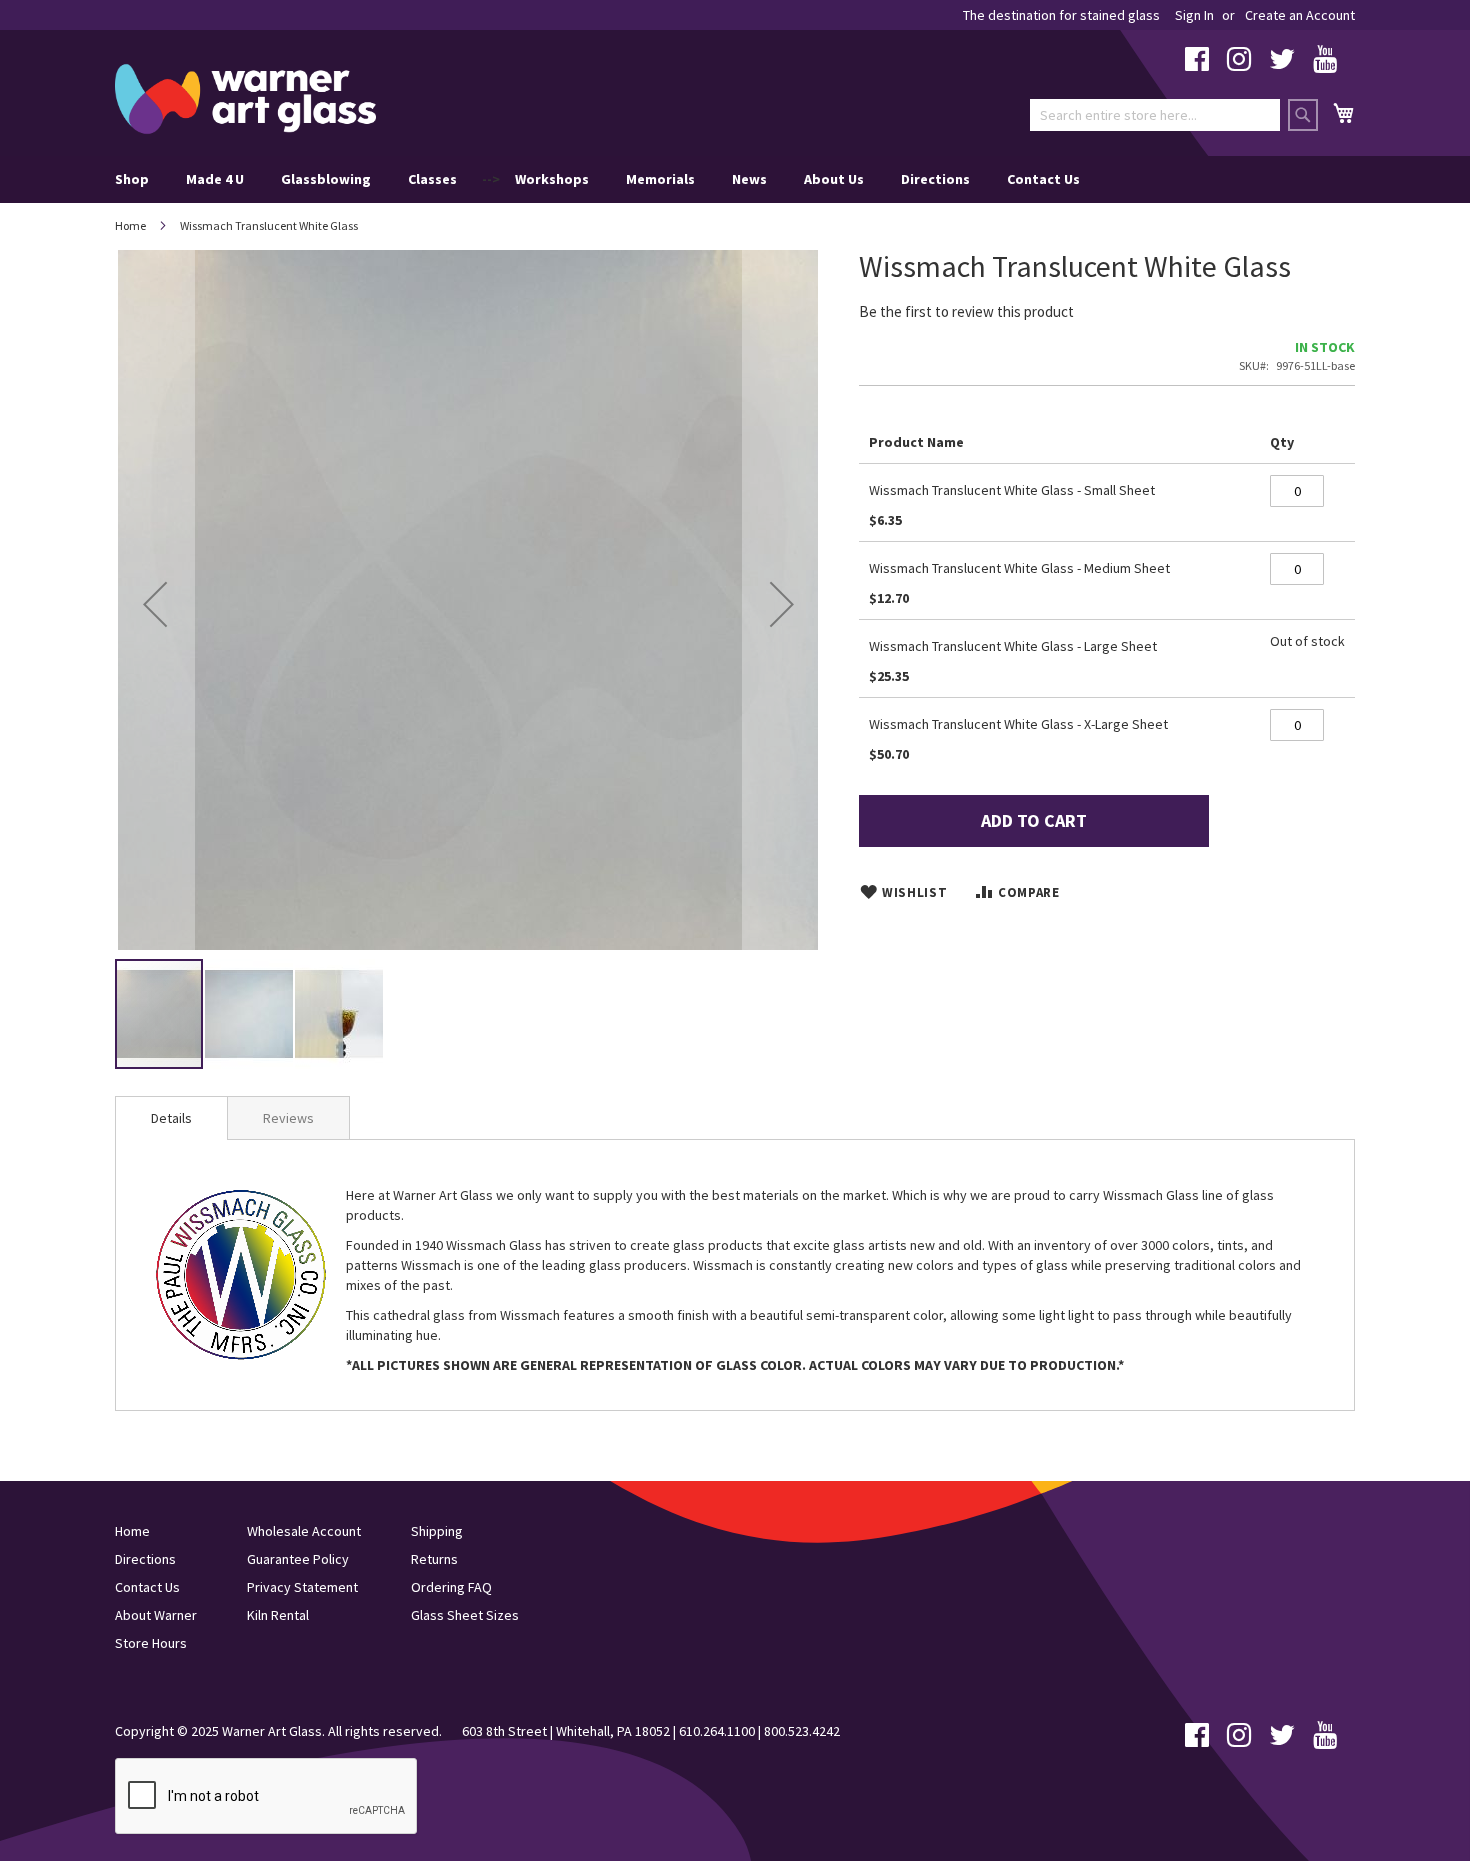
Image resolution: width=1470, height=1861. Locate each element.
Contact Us (1043, 179)
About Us (834, 179)
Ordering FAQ (451, 1587)
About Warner (156, 1615)
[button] (155, 603)
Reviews (288, 1118)
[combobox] (1155, 115)
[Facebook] (1197, 64)
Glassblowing (326, 179)
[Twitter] (1282, 64)
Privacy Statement (302, 1587)
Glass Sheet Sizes (465, 1615)
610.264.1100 (717, 1731)
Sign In (1194, 15)
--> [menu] (597, 179)
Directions (935, 179)
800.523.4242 (802, 1731)
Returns (434, 1559)
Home (130, 225)
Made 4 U (215, 179)
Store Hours (151, 1643)
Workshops (552, 179)
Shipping (437, 1531)
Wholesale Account (304, 1531)
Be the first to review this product (966, 311)
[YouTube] (1325, 64)
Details (171, 1118)
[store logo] (245, 99)
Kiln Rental (278, 1615)
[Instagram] (1239, 64)
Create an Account (1300, 15)
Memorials (660, 179)
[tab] (171, 1118)
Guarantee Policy (298, 1559)
